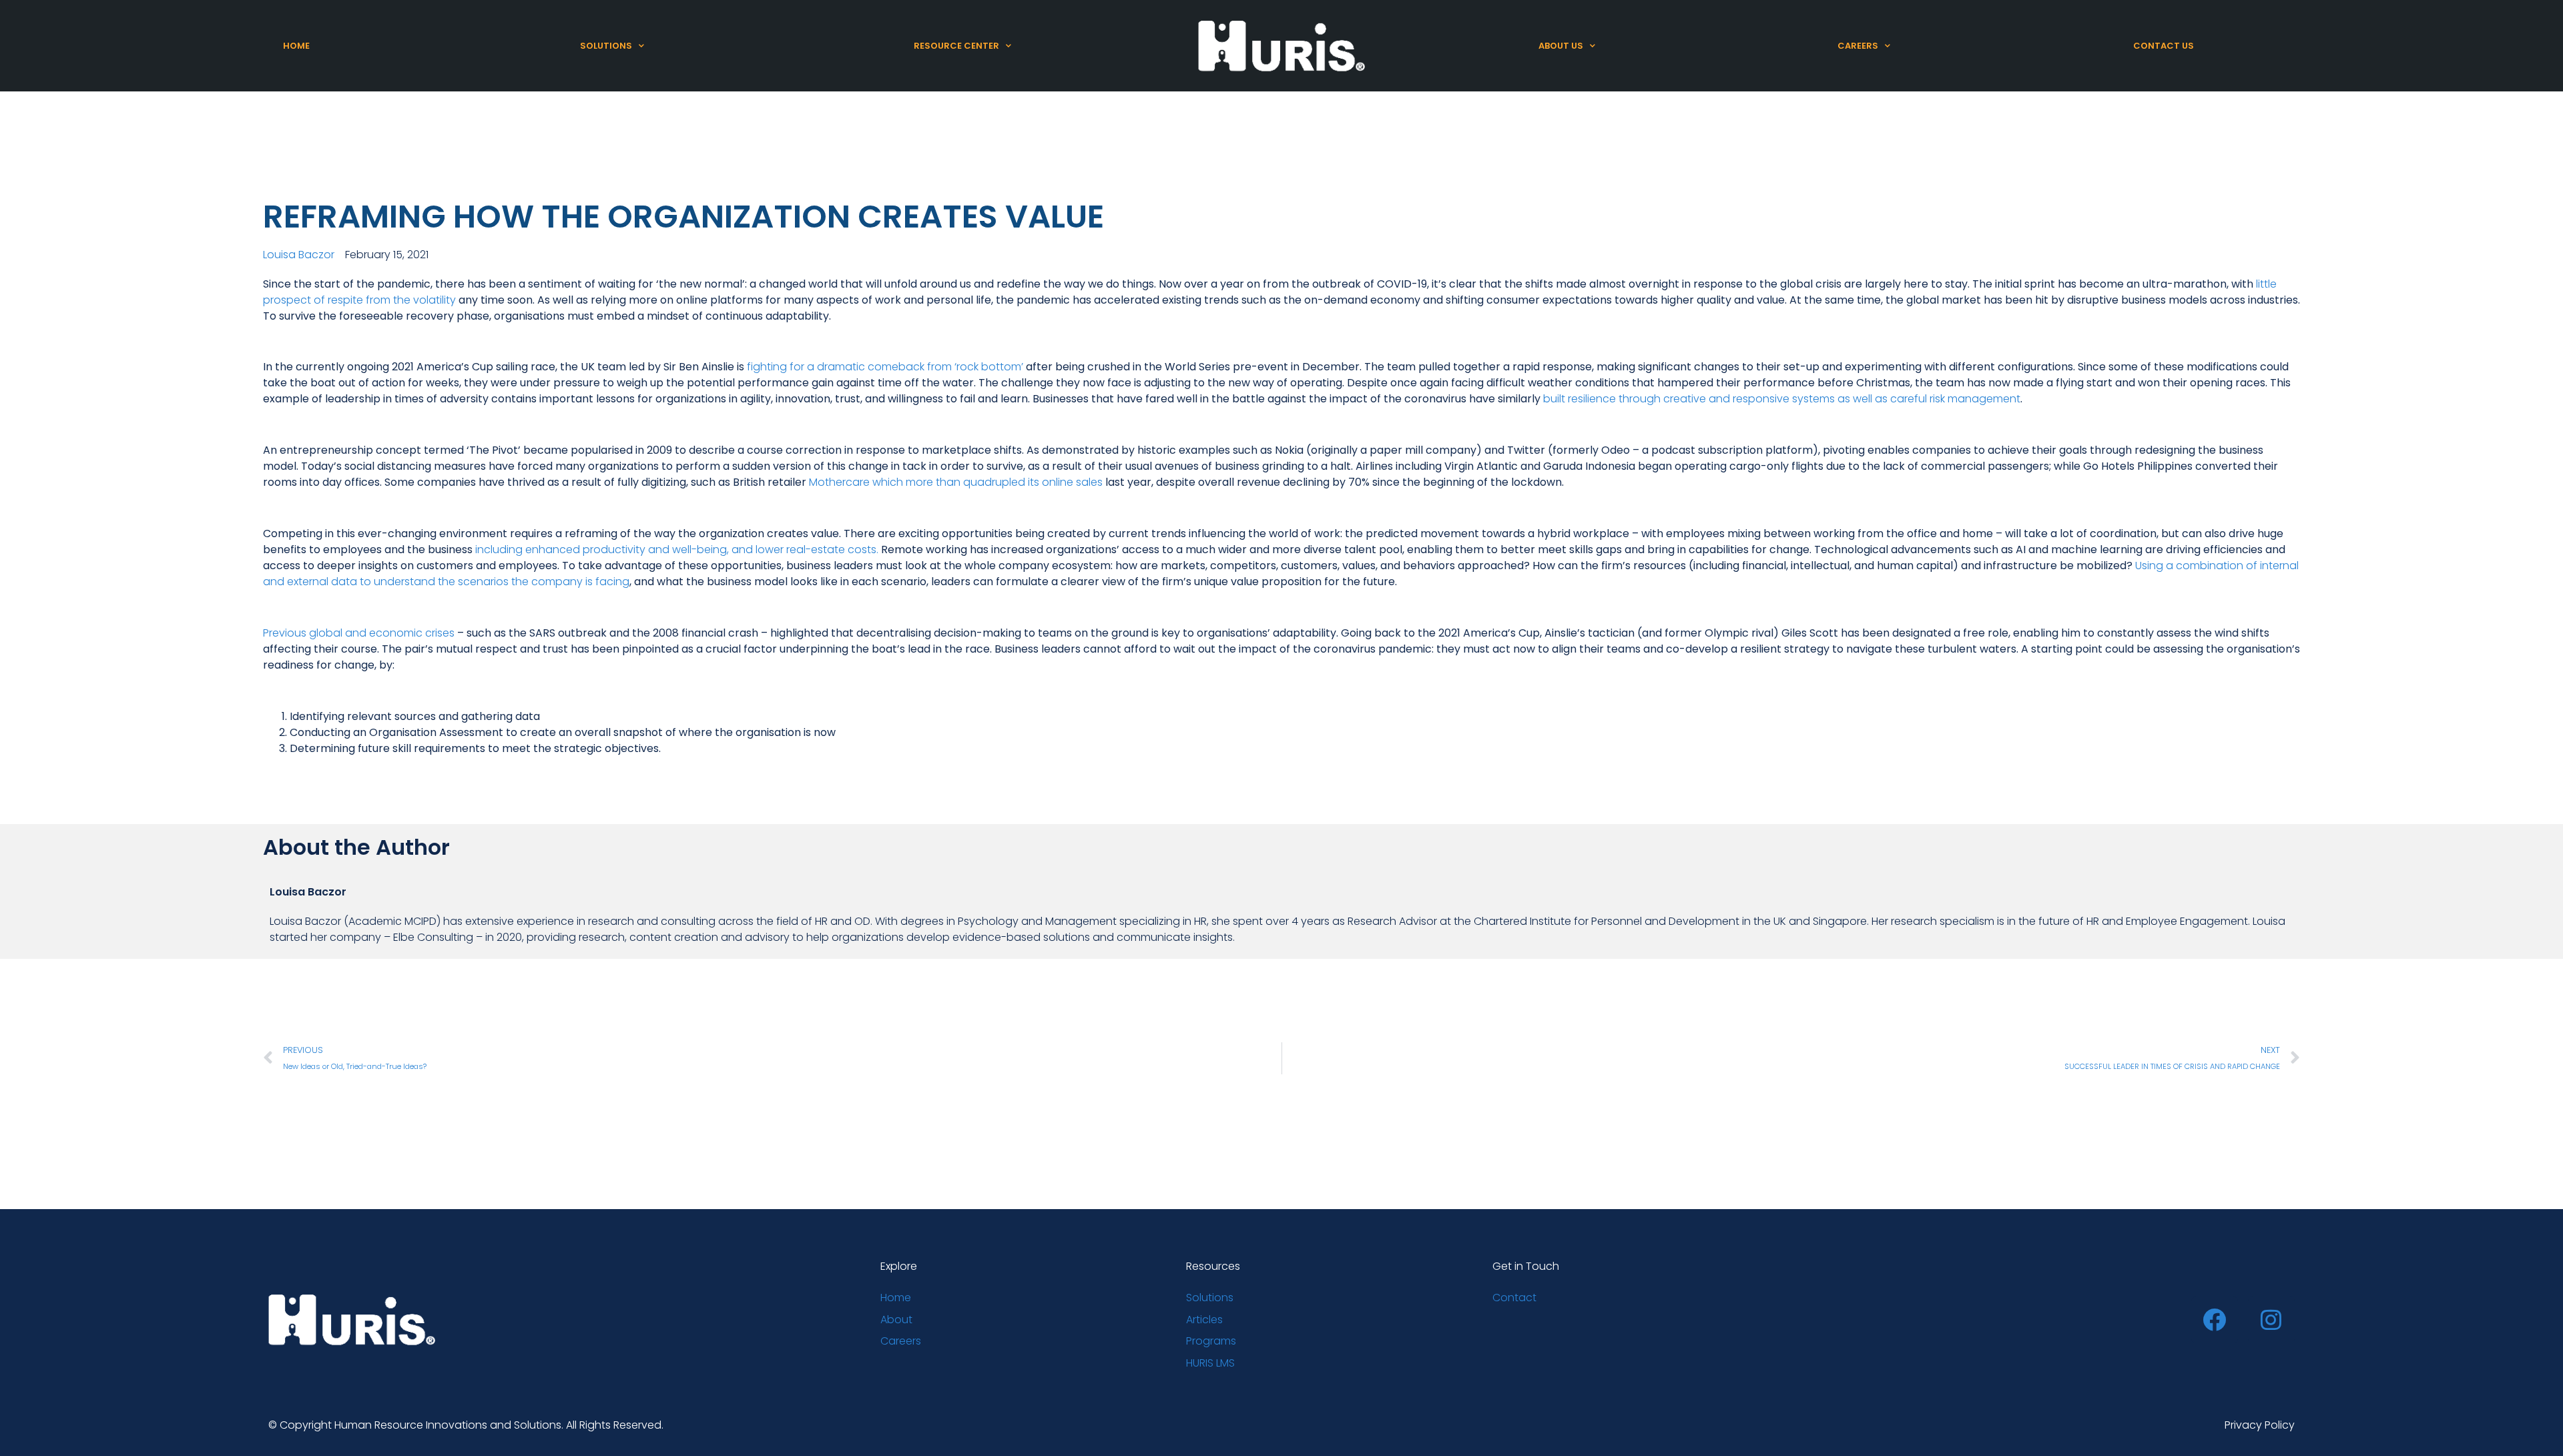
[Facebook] (2215, 1320)
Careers (1858, 46)
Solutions (606, 46)
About (896, 1320)
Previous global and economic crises (359, 633)
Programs (1211, 1341)
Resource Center (956, 46)
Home (296, 46)
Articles (1204, 1320)
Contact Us (2164, 46)
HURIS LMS (1210, 1363)
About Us (1561, 46)
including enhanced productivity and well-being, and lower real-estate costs (676, 550)
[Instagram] (2271, 1320)
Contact (1514, 1298)
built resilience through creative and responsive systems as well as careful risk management (1782, 399)
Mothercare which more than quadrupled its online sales (956, 482)
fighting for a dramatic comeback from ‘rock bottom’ (885, 367)
